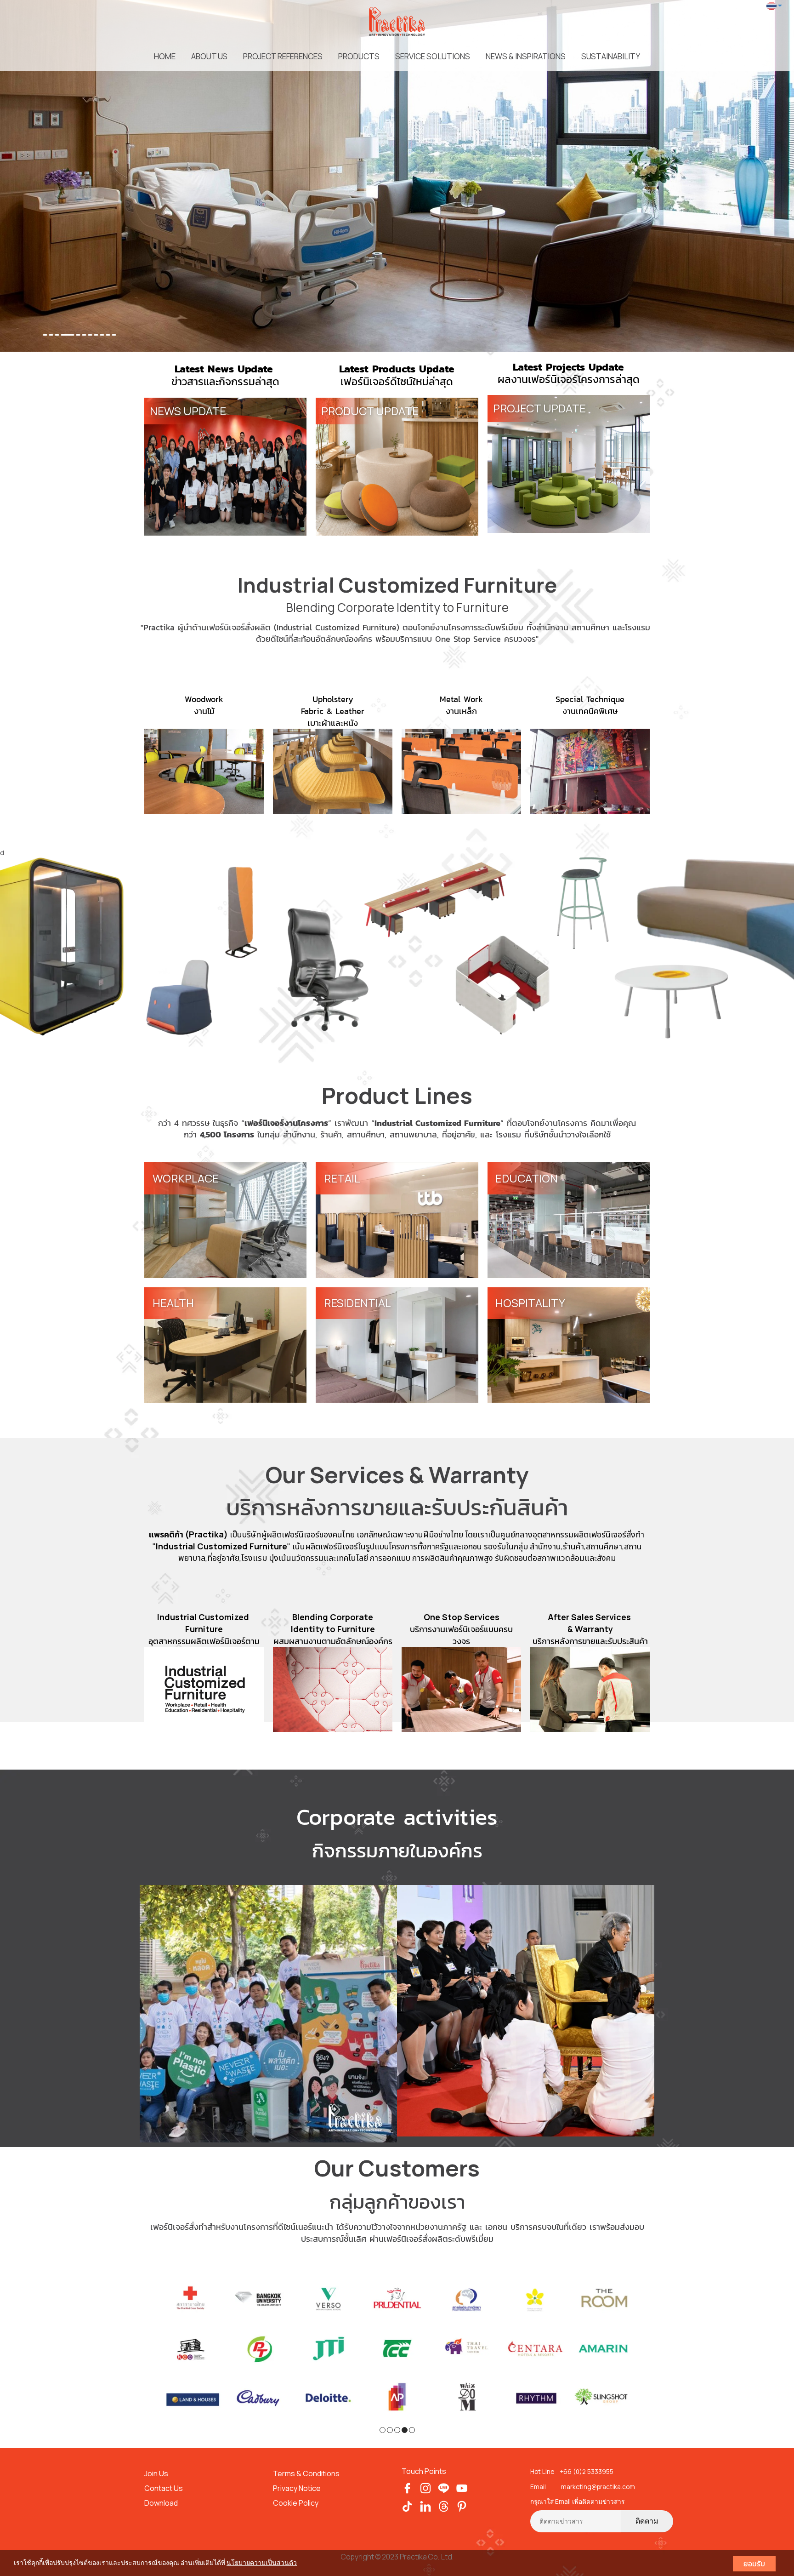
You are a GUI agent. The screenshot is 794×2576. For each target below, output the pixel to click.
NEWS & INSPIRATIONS (526, 56)
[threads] (444, 2499)
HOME (165, 56)
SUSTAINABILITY (611, 56)
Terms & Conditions (307, 2467)
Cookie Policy (296, 2496)
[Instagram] (426, 2481)
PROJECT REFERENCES (283, 56)
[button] (60, 176)
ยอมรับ (754, 2564)
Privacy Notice (297, 2482)
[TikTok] (407, 2499)
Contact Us (164, 2482)
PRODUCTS (359, 56)
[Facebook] (407, 2481)
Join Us (156, 2467)
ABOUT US (209, 56)
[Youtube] (462, 2481)
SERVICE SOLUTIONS (433, 56)
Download (161, 2496)
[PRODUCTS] (397, 947)
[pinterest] (462, 2499)
